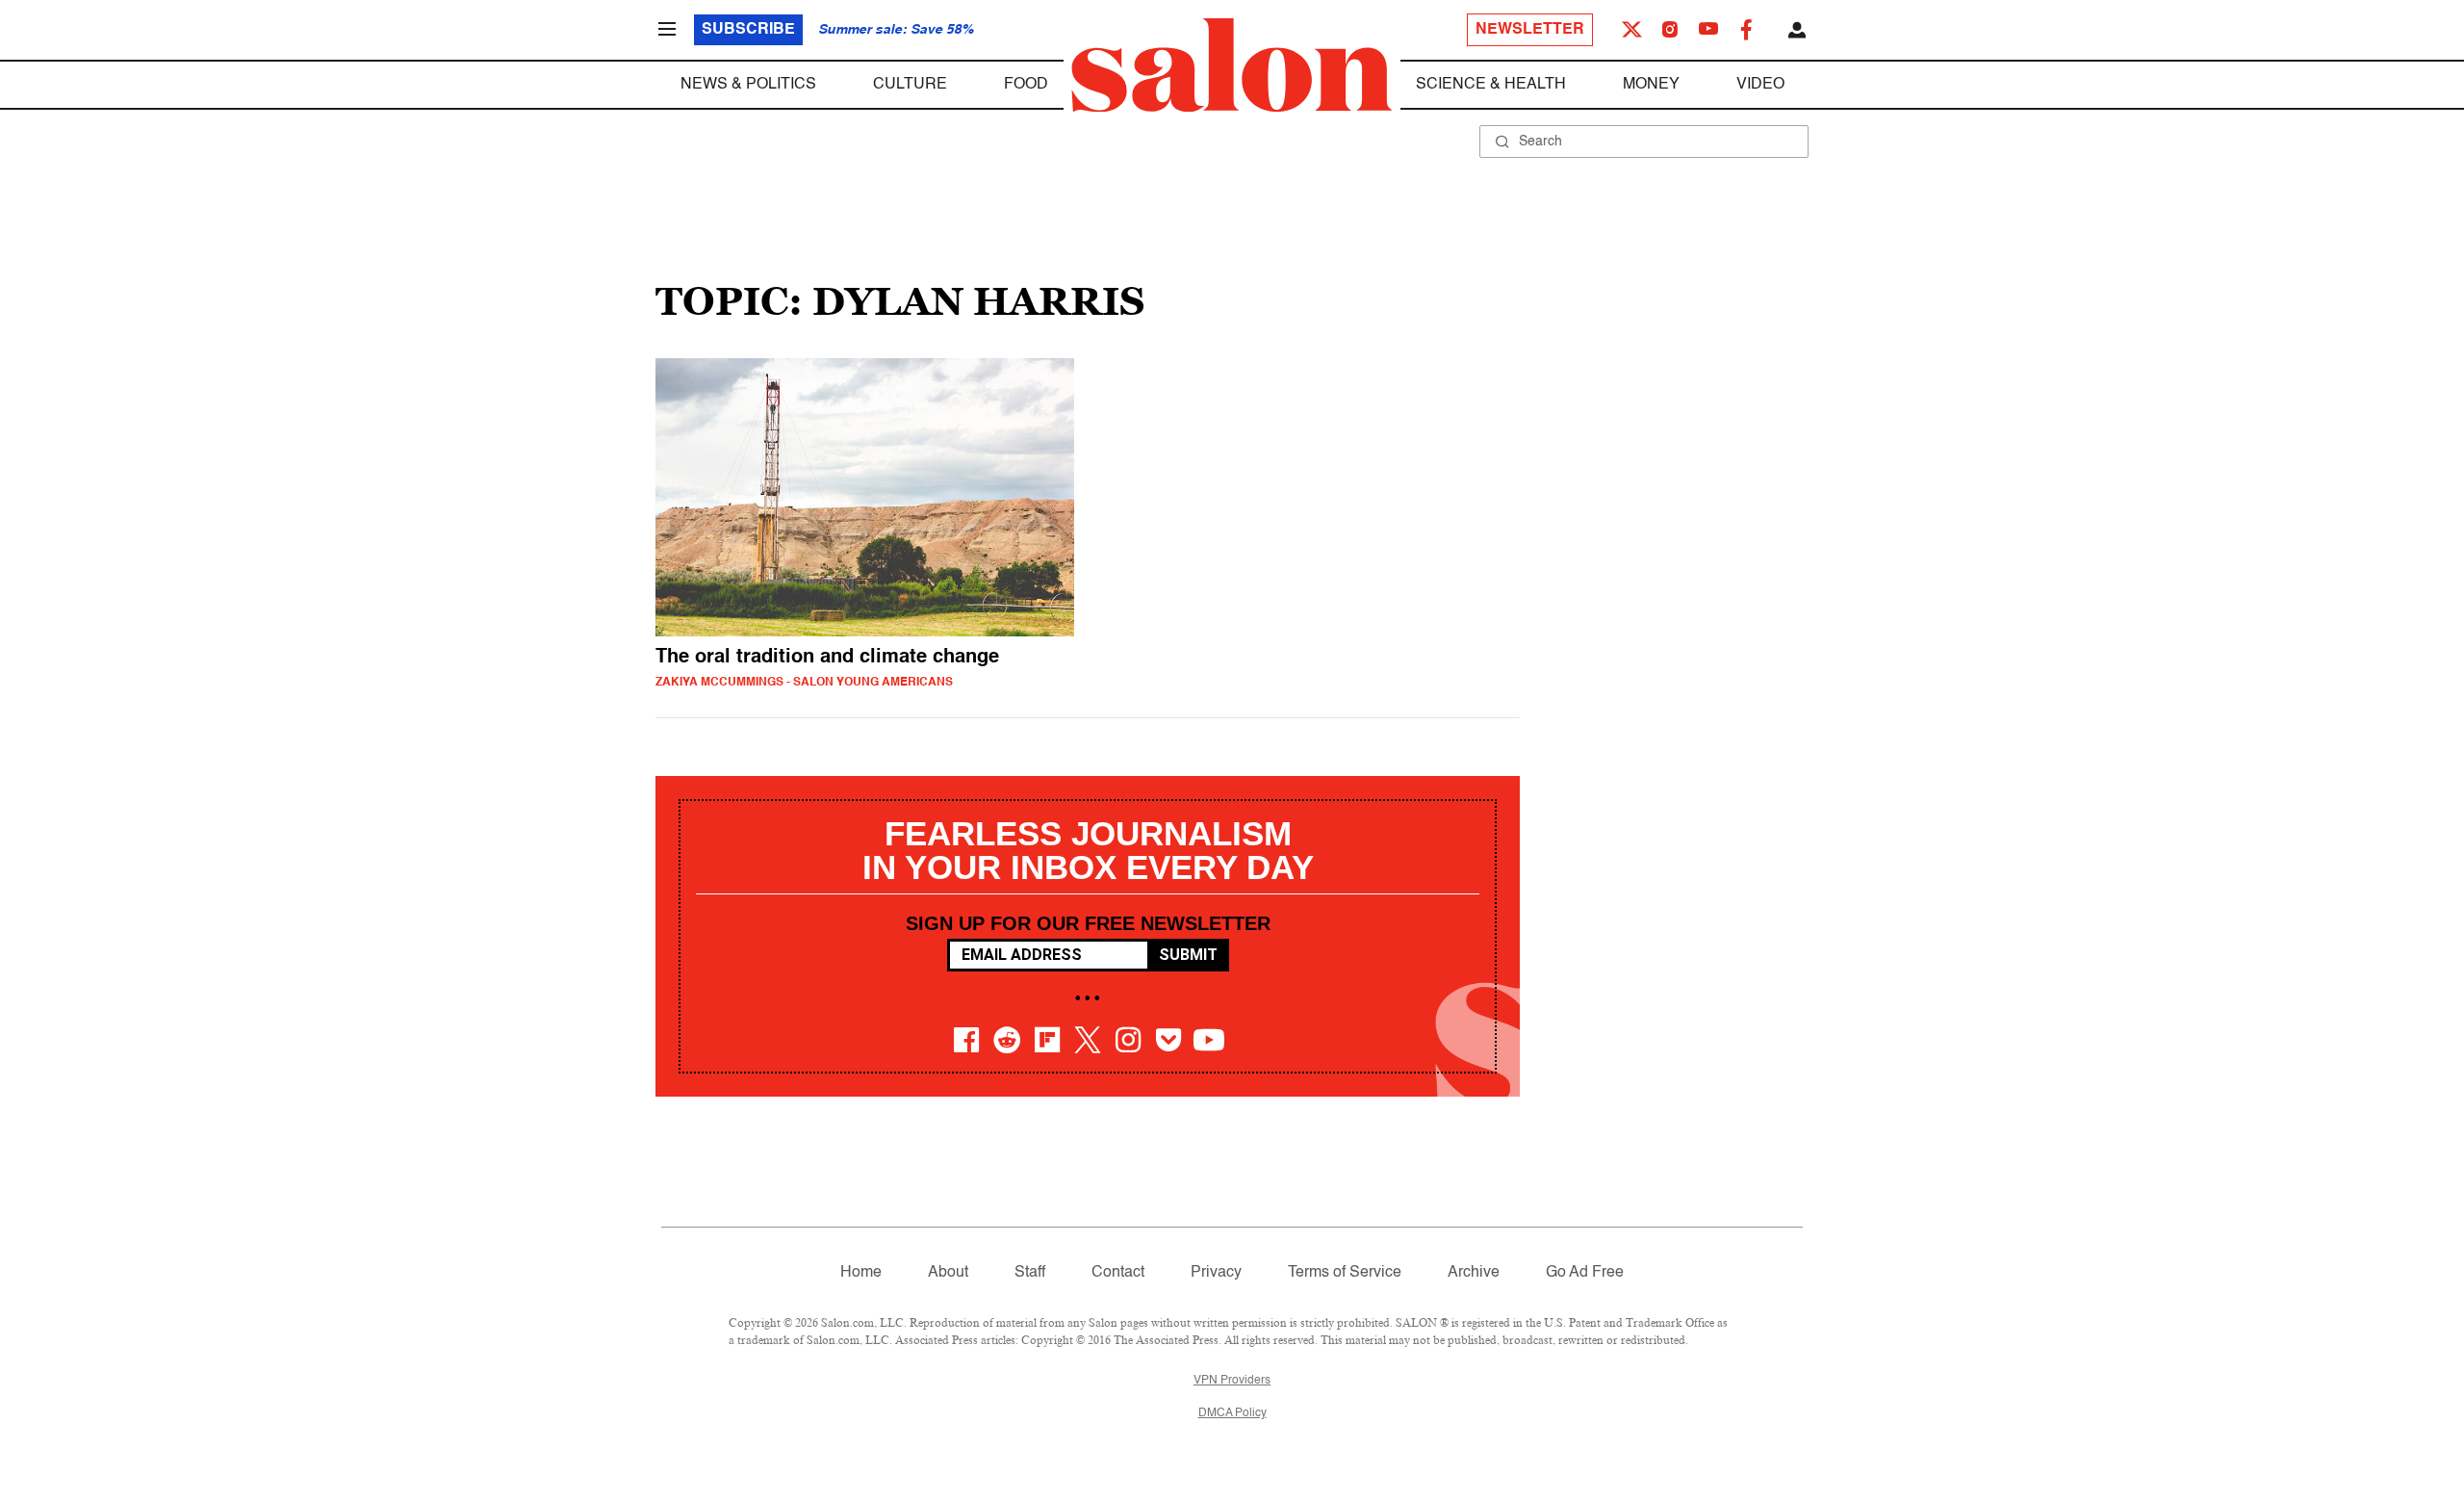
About (948, 1273)
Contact (1118, 1273)
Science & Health (1491, 85)
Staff (1030, 1273)
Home (861, 1273)
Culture (910, 85)
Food (1026, 85)
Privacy (1216, 1273)
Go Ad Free (1585, 1273)
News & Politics (748, 85)
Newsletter (1530, 30)
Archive (1474, 1273)
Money (1651, 85)
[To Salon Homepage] (1232, 65)
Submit (1188, 955)
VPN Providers (1232, 1381)
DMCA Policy (1232, 1413)
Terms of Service (1345, 1273)
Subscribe (748, 30)
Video (1760, 85)
